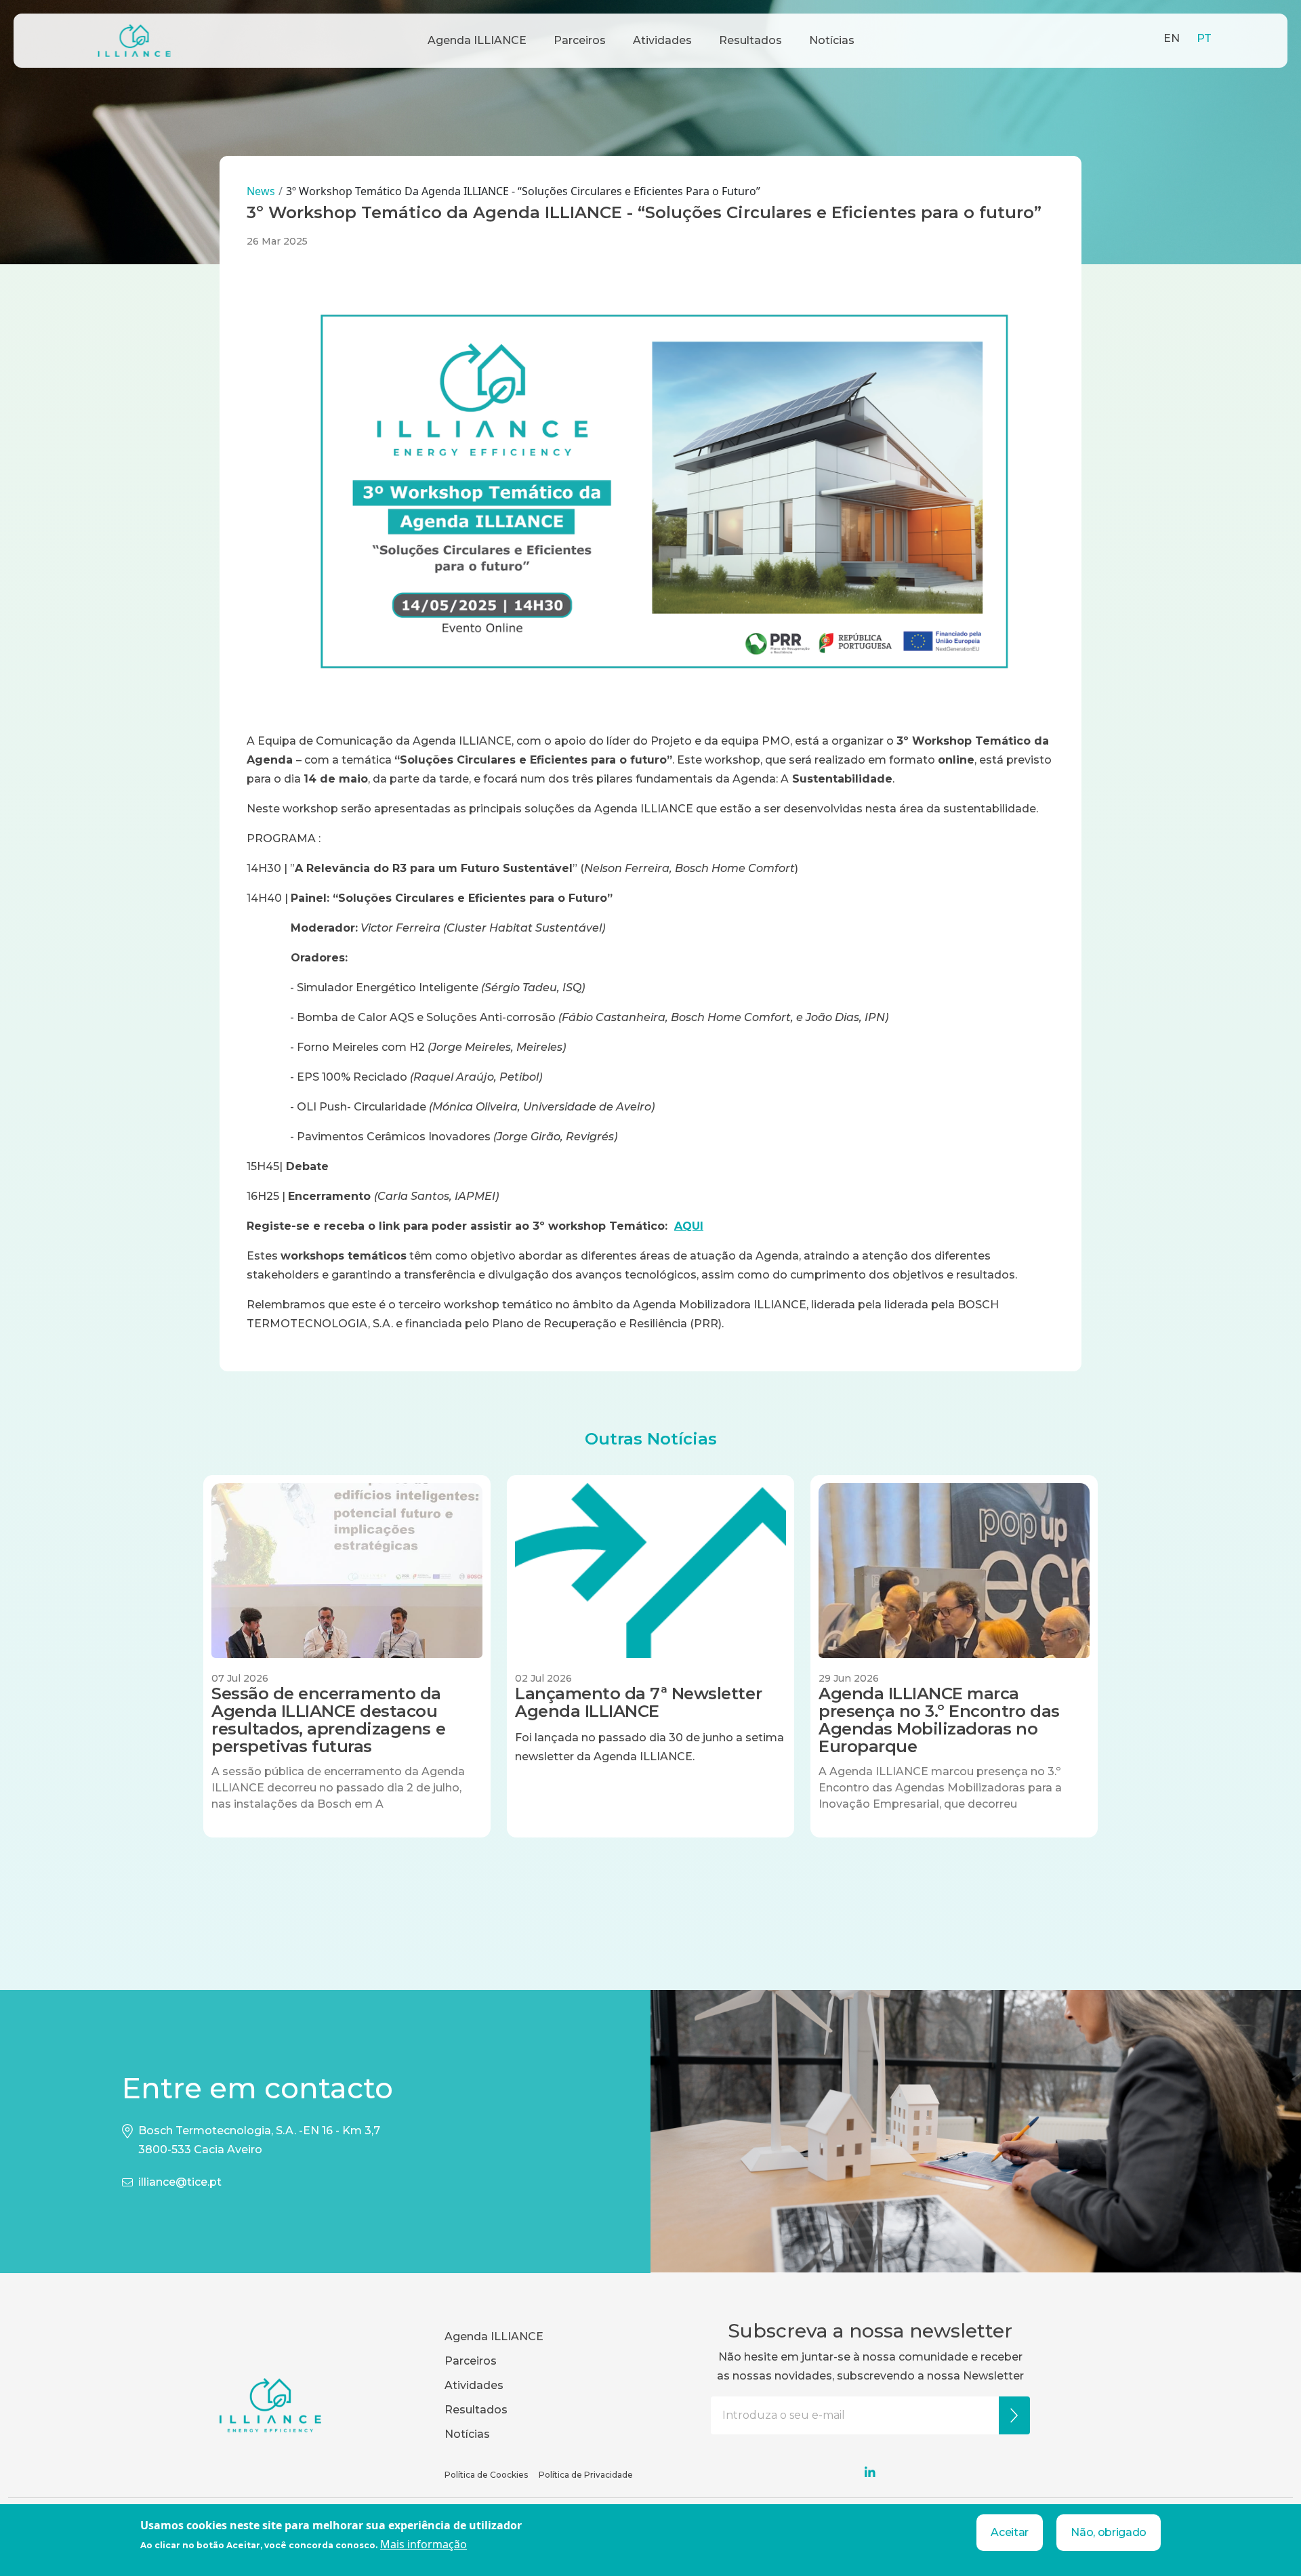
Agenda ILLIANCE (477, 40)
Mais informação (424, 2544)
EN (1172, 38)
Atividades (662, 40)
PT (1204, 38)
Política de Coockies (486, 2475)
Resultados (750, 40)
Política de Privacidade (586, 2475)
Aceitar (1010, 2532)
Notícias (832, 40)
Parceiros (580, 40)
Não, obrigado (1109, 2532)
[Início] (134, 41)
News (261, 191)
